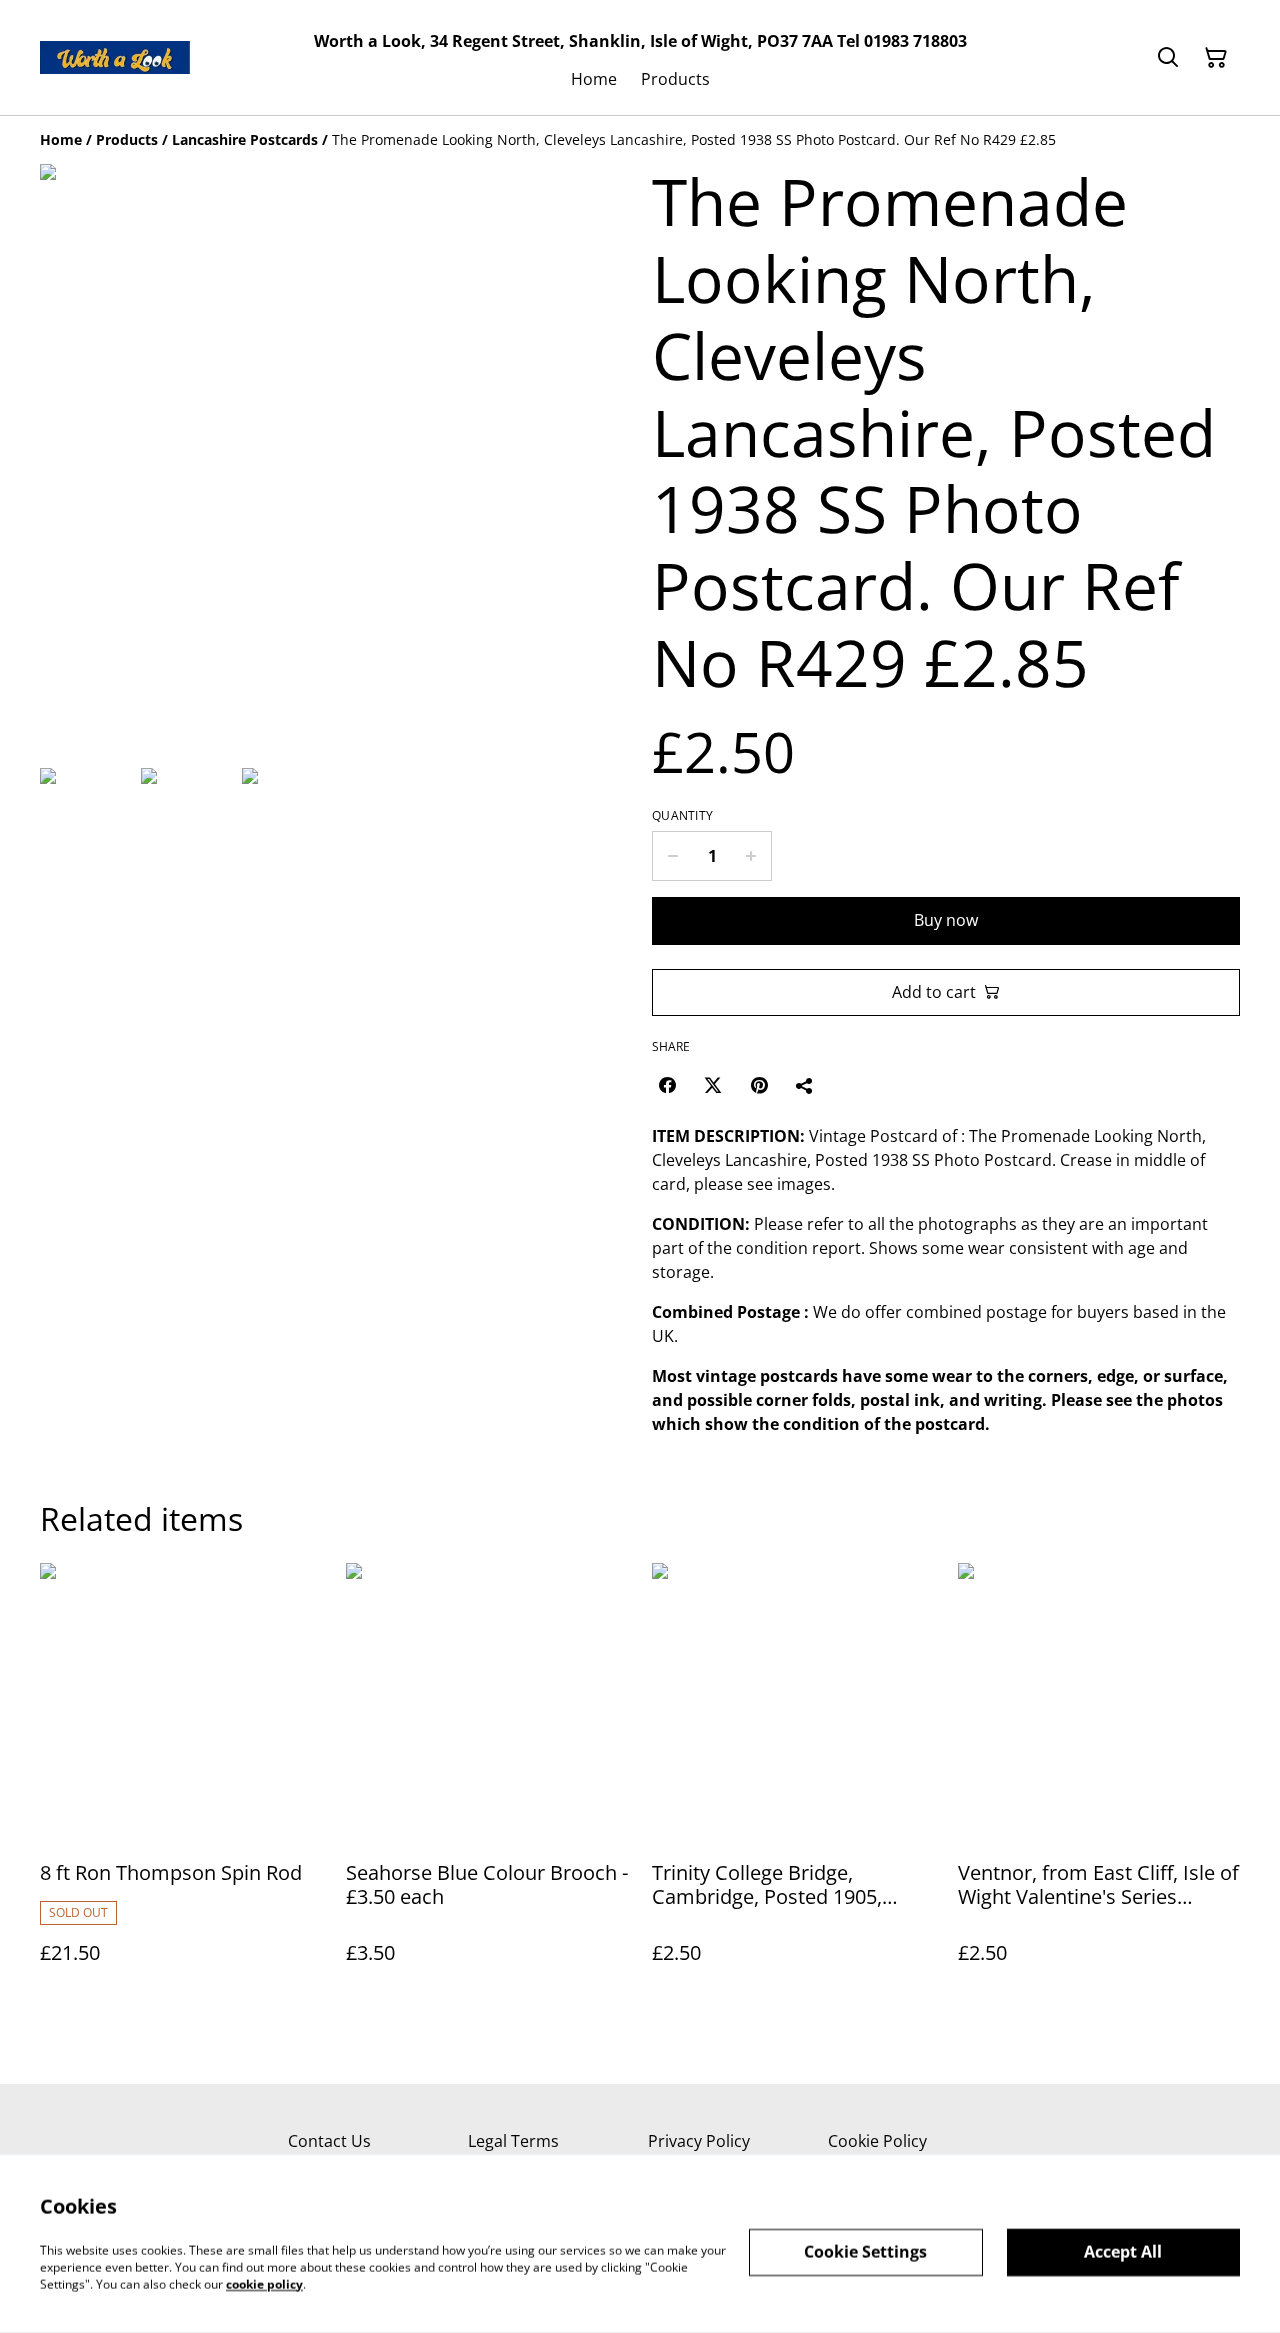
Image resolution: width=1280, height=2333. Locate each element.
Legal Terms (513, 2141)
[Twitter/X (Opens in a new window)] (713, 1085)
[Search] (1168, 58)
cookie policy (264, 2283)
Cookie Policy (877, 2141)
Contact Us (329, 2141)
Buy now (946, 920)
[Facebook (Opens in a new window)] (667, 1085)
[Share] (805, 1085)
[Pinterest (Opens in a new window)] (759, 1085)
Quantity (682, 816)
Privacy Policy (699, 2141)
